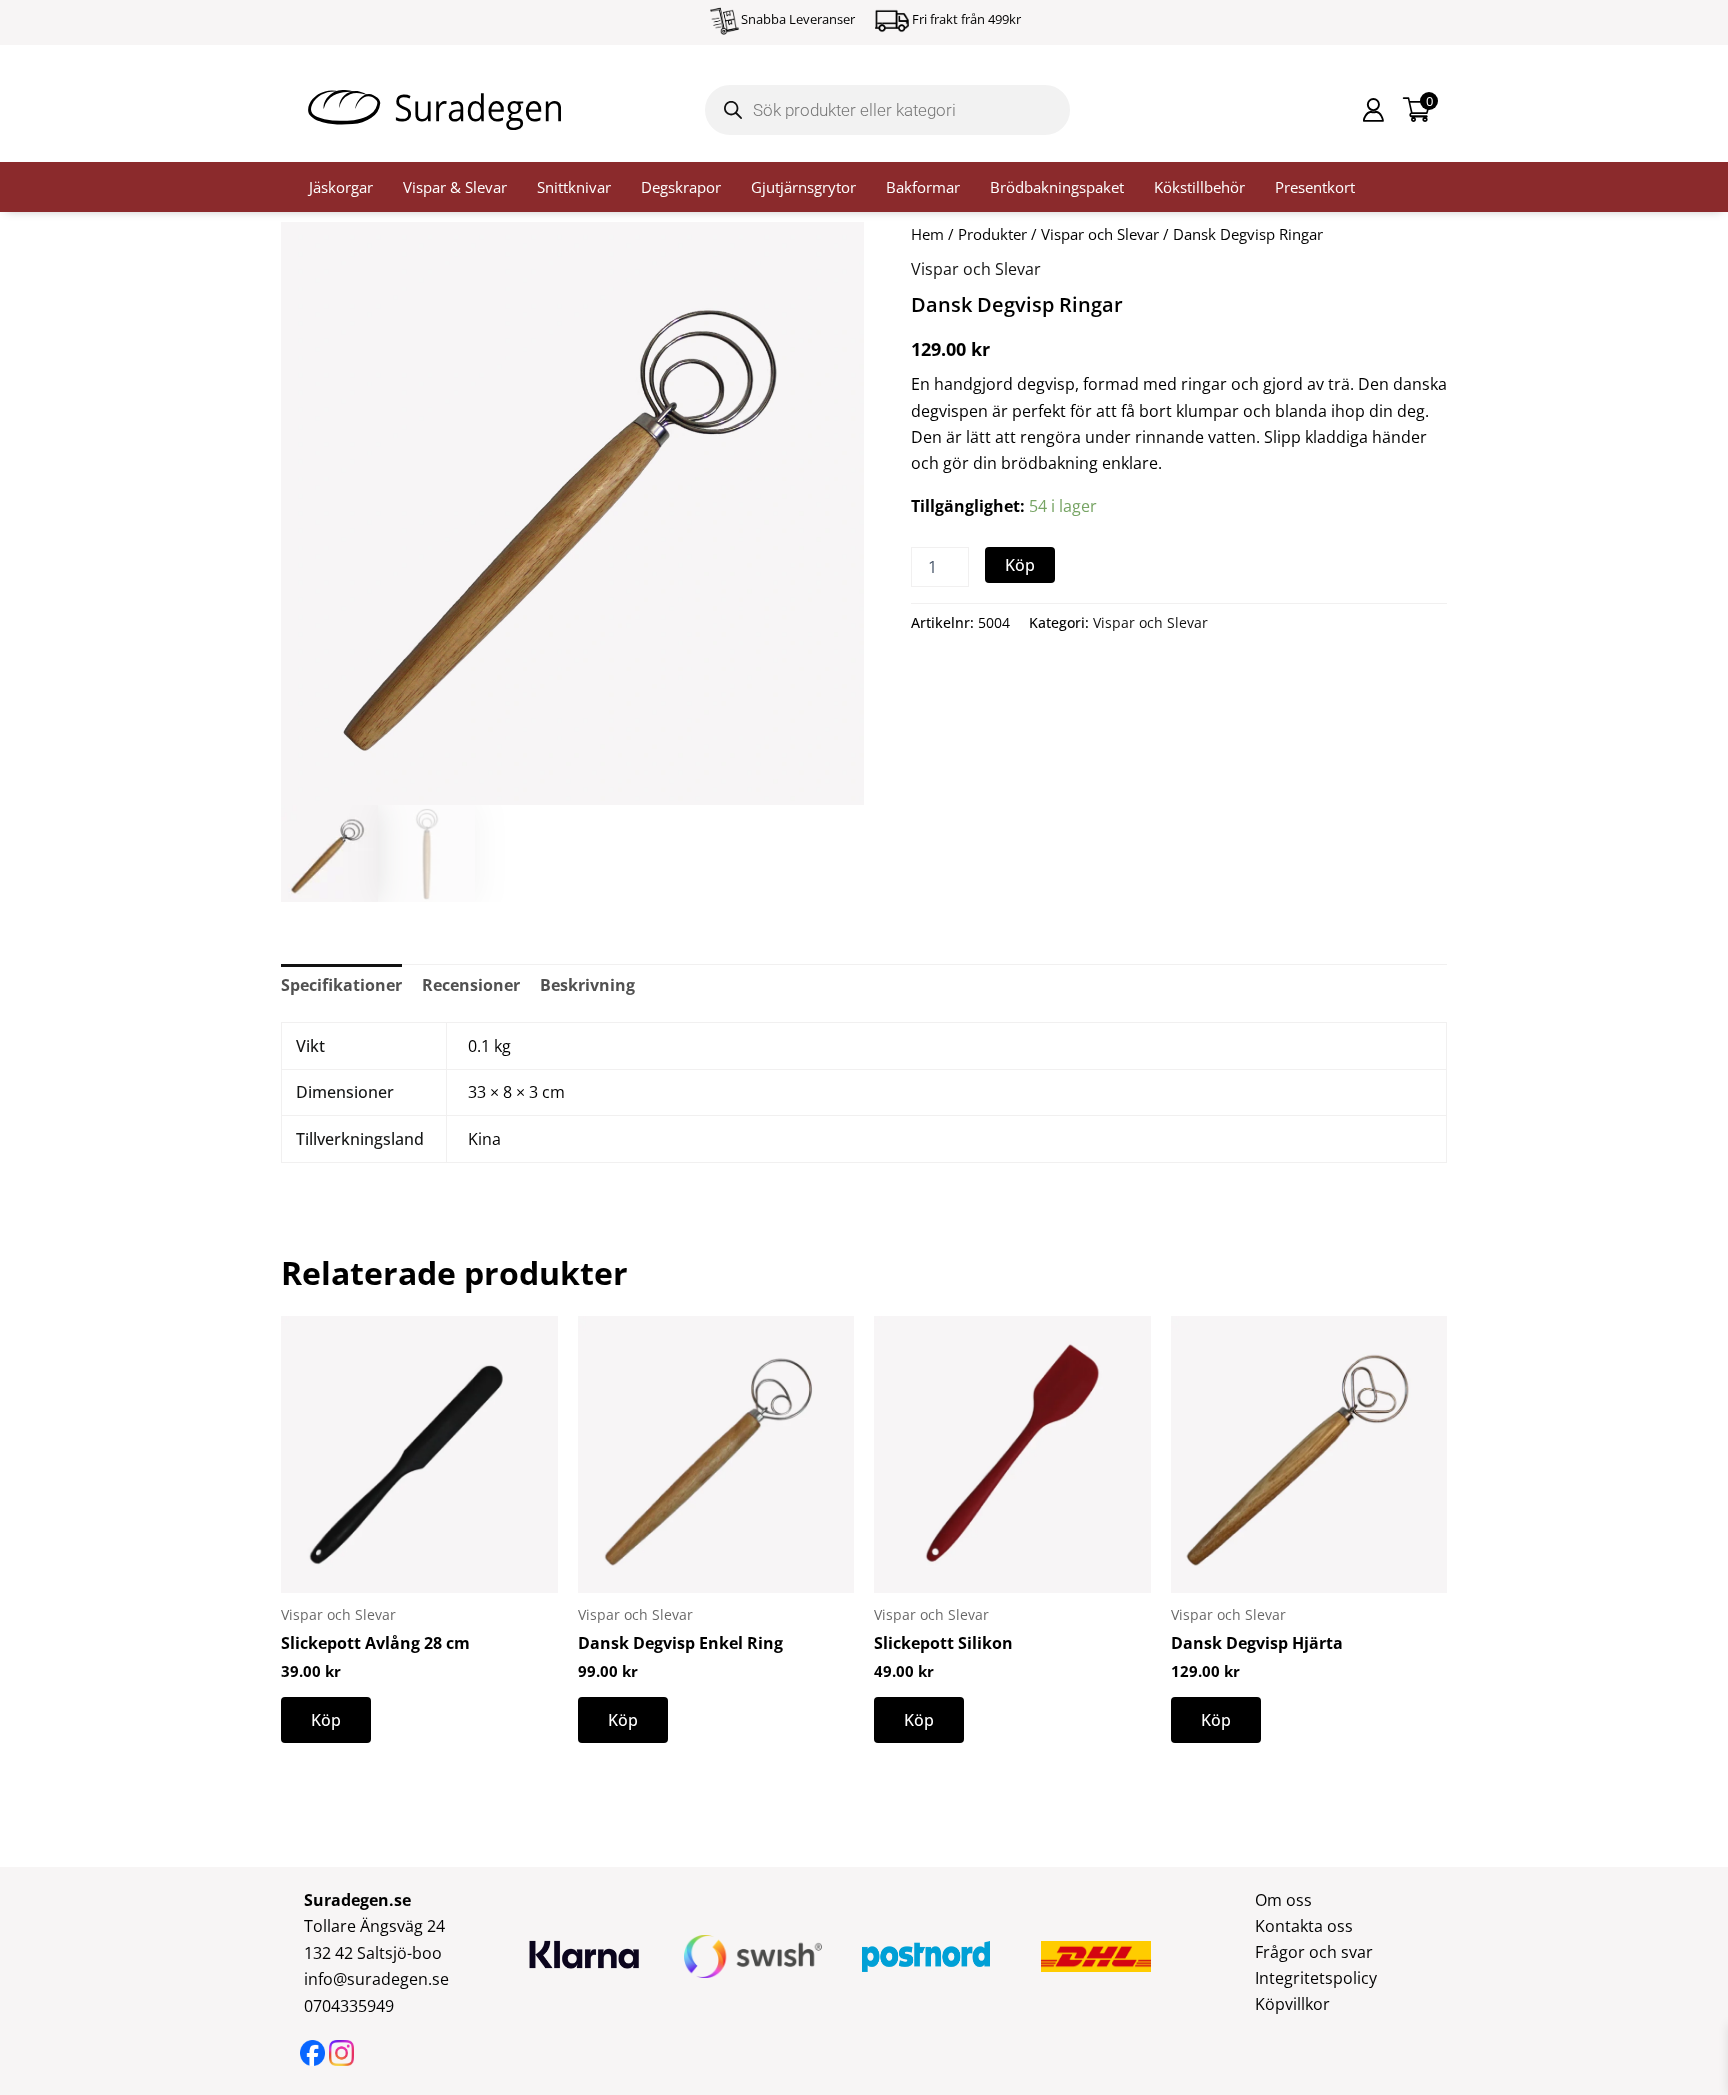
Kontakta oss (1304, 1926)
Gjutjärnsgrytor (803, 187)
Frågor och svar (1314, 1952)
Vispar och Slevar (1100, 234)
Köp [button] (326, 1720)
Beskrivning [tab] (587, 985)
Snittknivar (574, 187)
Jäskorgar (341, 187)
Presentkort (1315, 187)
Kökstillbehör (1199, 187)
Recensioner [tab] (471, 985)
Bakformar (923, 187)
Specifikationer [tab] (341, 985)
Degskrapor (681, 187)
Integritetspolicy (1316, 1978)
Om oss (1283, 1900)
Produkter (992, 234)
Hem (927, 234)
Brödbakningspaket (1057, 187)
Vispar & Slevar (455, 187)
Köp (1020, 565)
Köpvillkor (1292, 2004)
